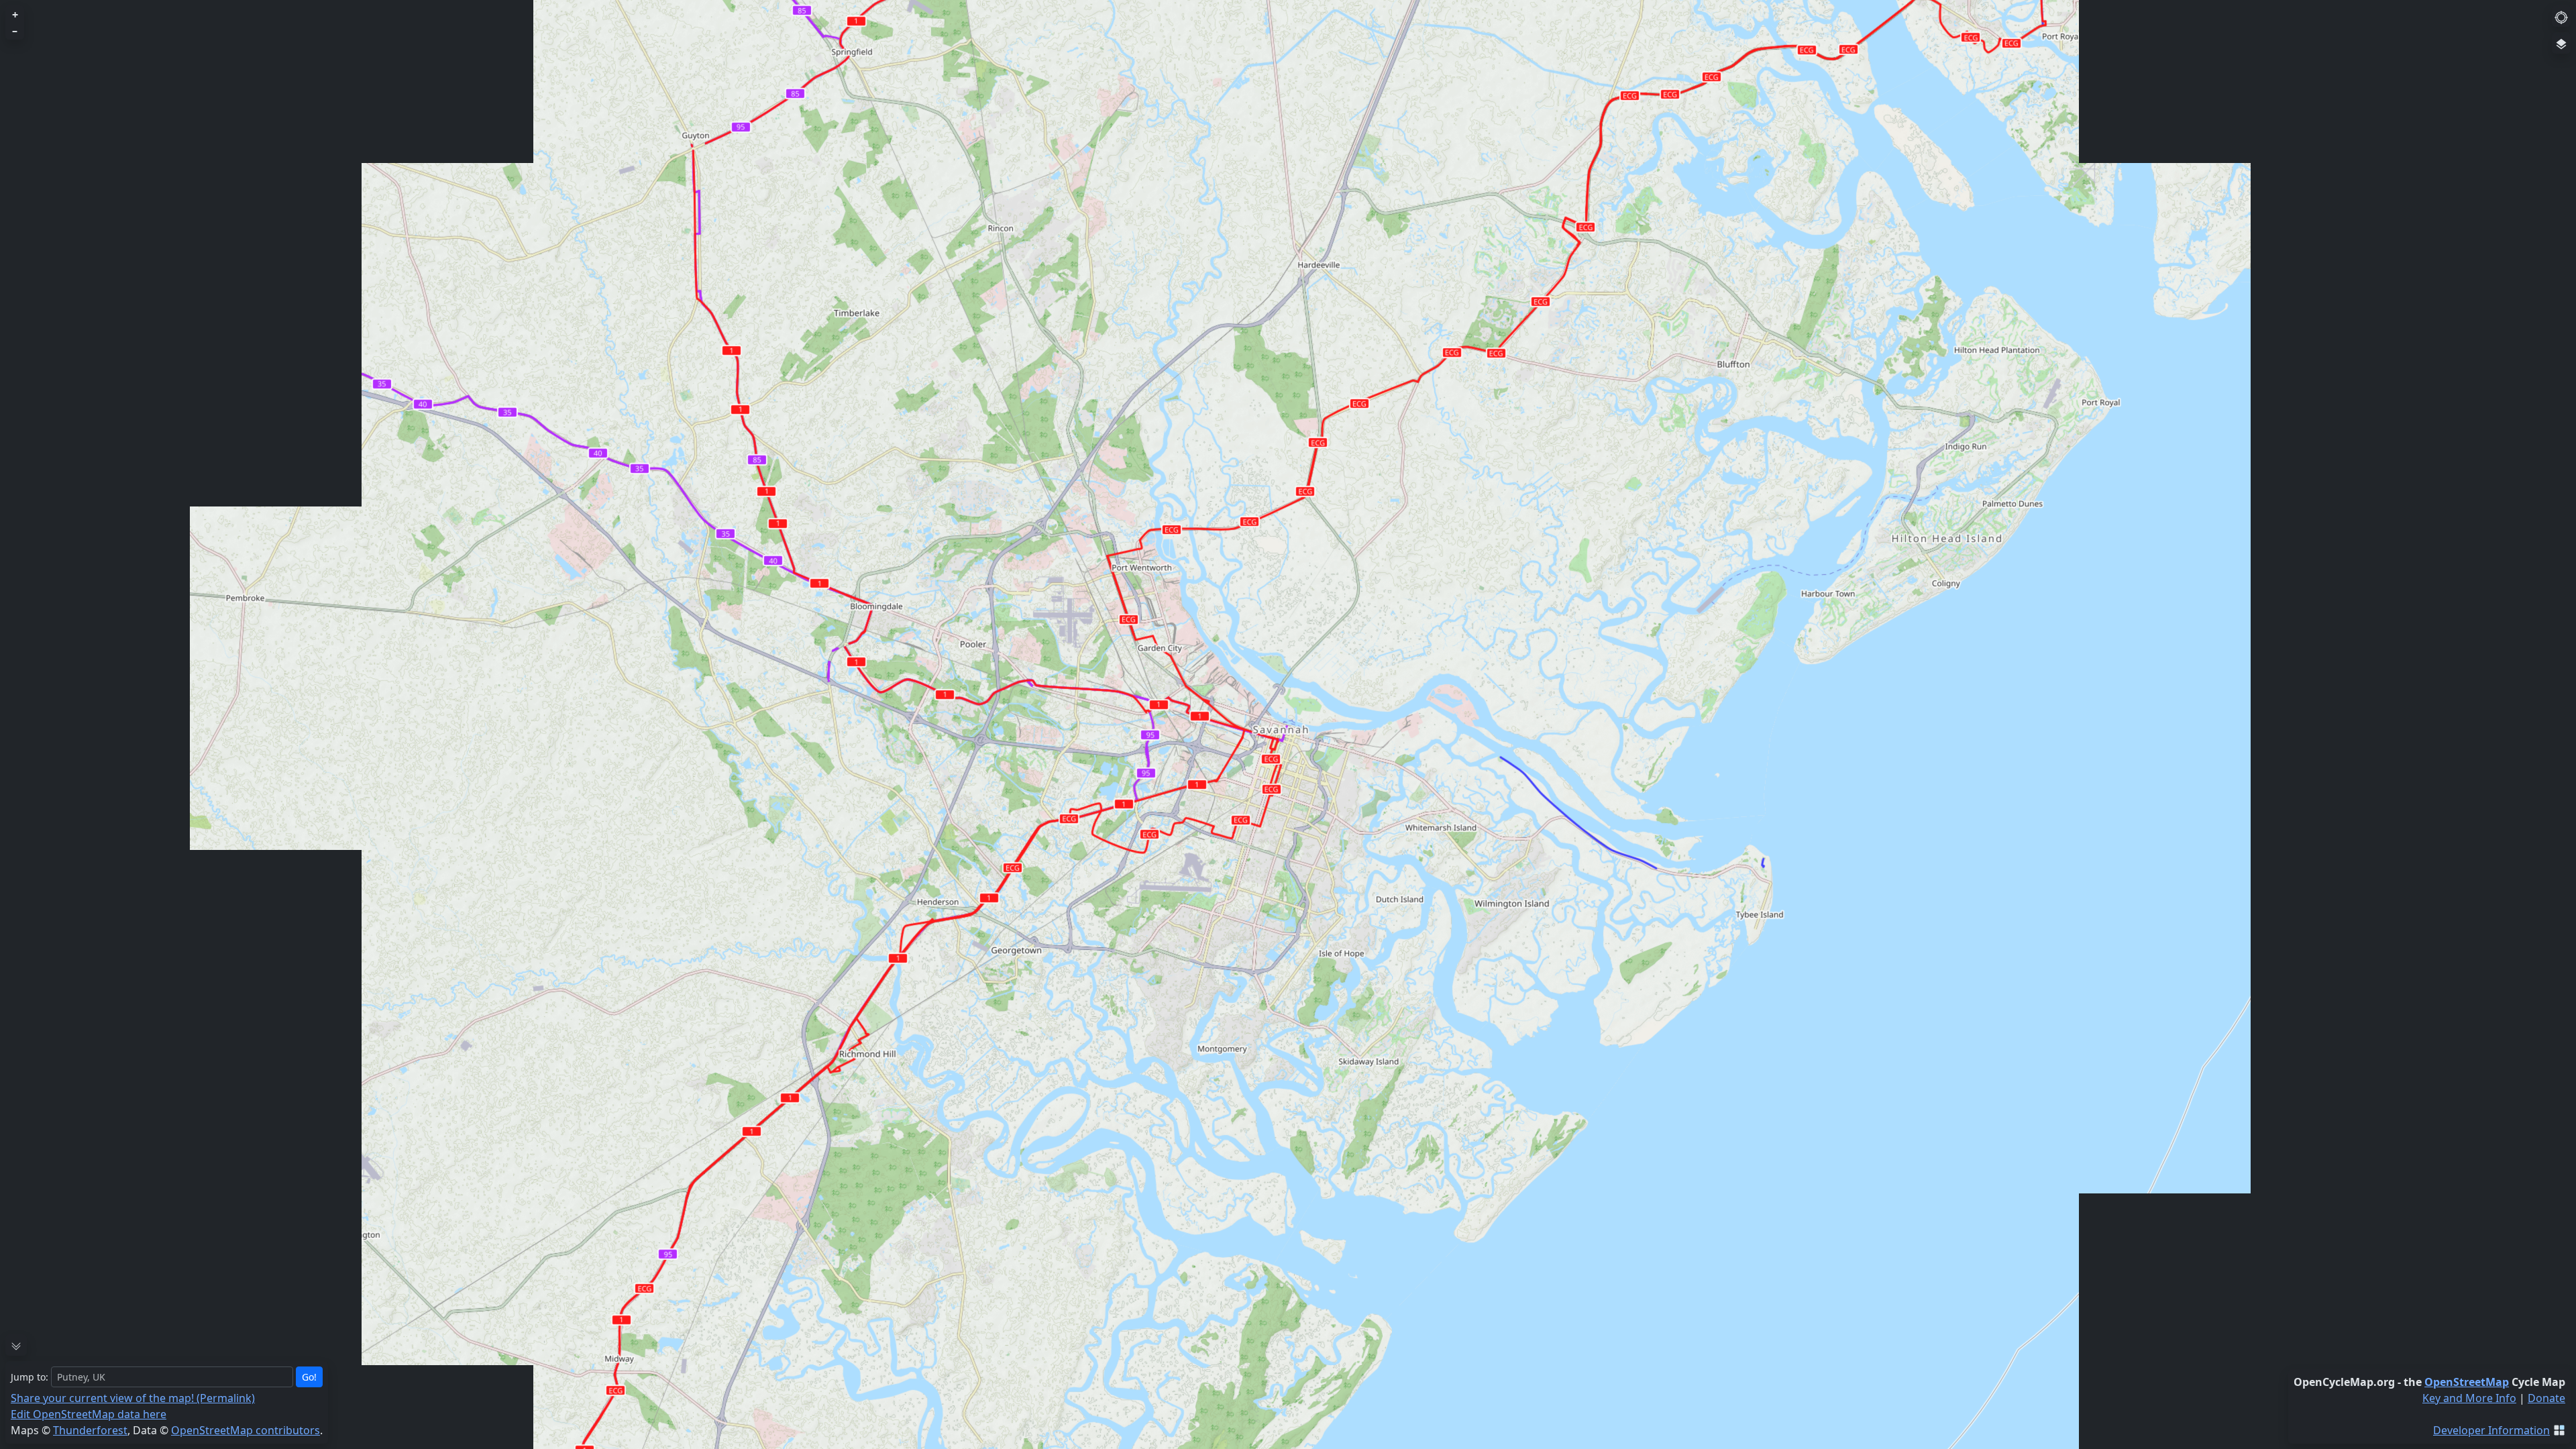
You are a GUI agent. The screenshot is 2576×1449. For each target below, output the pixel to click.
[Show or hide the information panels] (16, 1345)
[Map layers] (2561, 43)
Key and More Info (2469, 1398)
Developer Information (2491, 1430)
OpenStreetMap (2467, 1382)
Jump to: (30, 1377)
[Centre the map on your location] (2561, 16)
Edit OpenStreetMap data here (89, 1414)
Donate (2546, 1398)
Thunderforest (90, 1430)
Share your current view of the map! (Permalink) (133, 1398)
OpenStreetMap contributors (246, 1430)
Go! (309, 1377)
